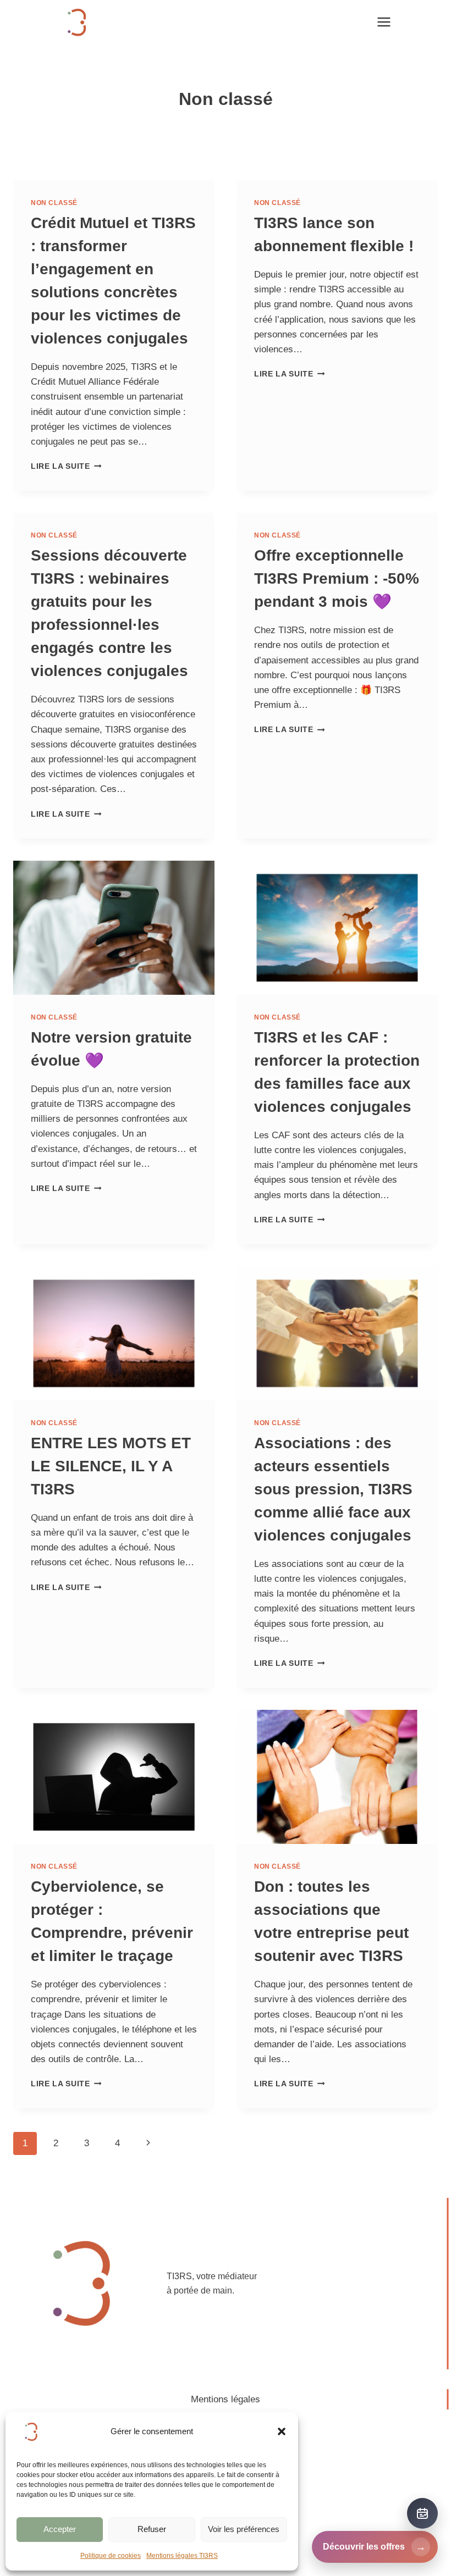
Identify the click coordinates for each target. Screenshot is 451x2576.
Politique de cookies (111, 2556)
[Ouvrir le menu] (384, 22)
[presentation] (114, 928)
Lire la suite (66, 466)
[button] (282, 2431)
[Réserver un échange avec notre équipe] (422, 2513)
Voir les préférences (244, 2529)
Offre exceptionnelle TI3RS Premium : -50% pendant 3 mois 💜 (337, 578)
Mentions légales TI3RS (182, 2556)
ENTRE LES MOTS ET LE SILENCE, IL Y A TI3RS (111, 1466)
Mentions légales (226, 2399)
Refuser (152, 2529)
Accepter (60, 2529)
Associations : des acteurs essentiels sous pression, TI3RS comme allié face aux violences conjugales (333, 1489)
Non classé (54, 203)
